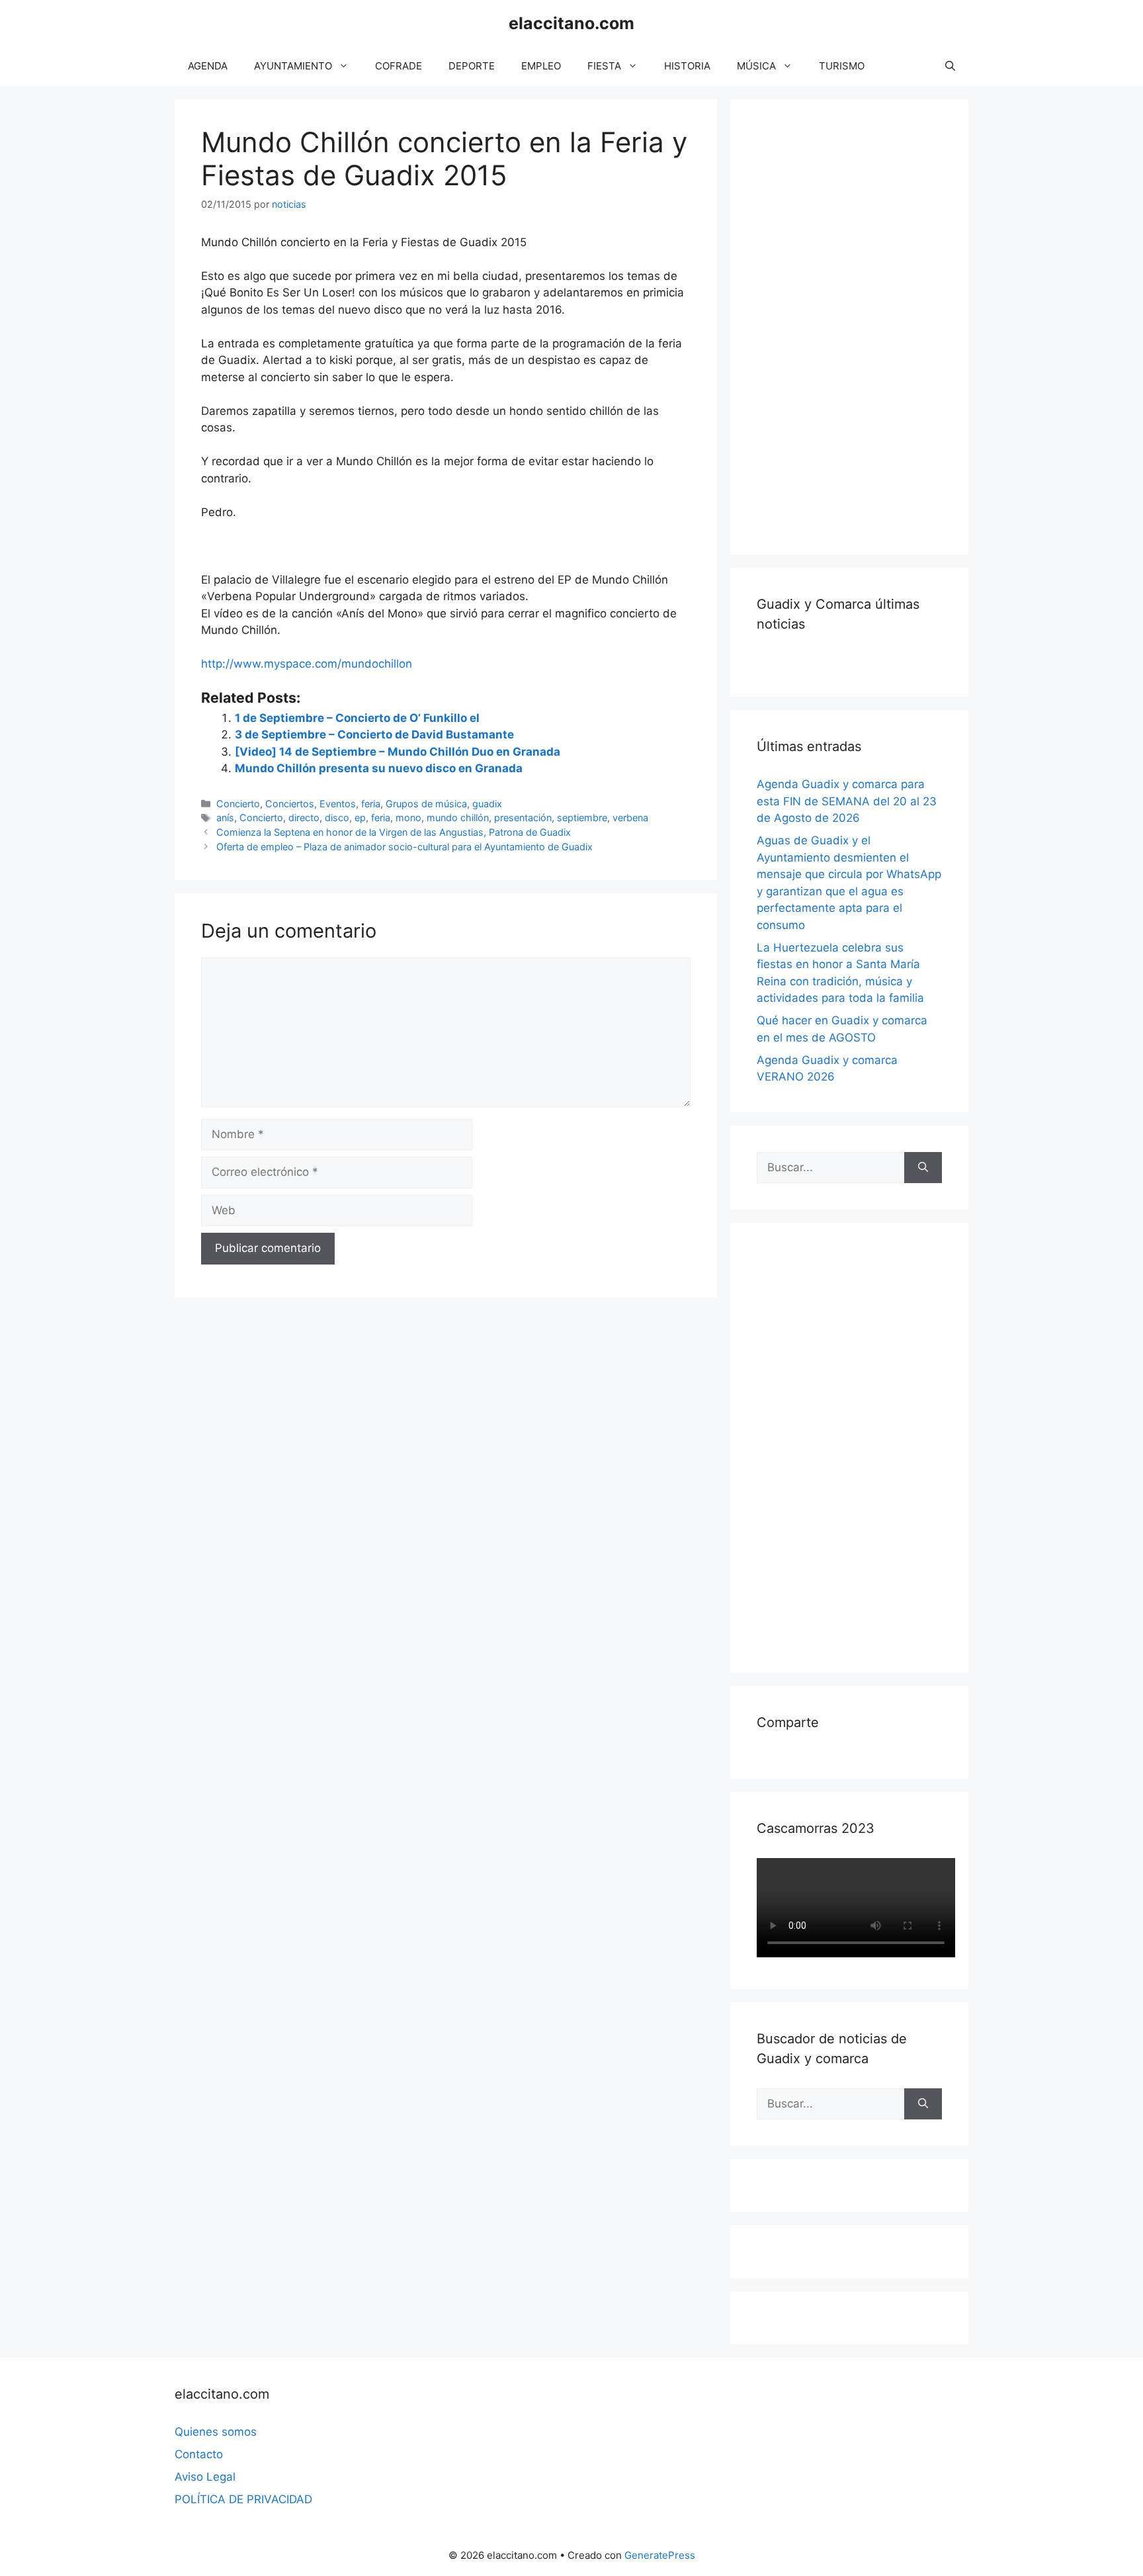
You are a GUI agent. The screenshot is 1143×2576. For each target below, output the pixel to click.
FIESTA (604, 66)
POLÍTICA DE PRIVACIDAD (243, 2499)
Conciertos (290, 804)
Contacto (199, 2454)
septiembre (582, 818)
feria (371, 804)
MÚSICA (756, 66)
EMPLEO (541, 66)
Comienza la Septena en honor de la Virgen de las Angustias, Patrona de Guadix (394, 832)
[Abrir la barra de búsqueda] (950, 66)
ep (360, 818)
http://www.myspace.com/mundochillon (307, 664)
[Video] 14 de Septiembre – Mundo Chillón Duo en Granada (398, 752)
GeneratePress (660, 2555)
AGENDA (208, 66)
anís (225, 818)
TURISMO (842, 66)
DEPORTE (472, 66)
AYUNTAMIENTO (293, 66)
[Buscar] (923, 1168)
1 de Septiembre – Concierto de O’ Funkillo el (357, 718)
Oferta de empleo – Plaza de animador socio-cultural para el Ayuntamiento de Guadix (404, 847)
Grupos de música (426, 804)
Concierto (238, 804)
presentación (523, 818)
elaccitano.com (571, 23)
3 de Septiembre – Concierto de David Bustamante (374, 734)
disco (337, 818)
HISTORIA (687, 66)
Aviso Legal (205, 2477)
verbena (630, 818)
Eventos (338, 804)
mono (408, 818)
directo (304, 818)
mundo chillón (458, 818)
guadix (487, 804)
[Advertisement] (856, 324)
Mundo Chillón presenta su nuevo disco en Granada (379, 768)
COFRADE (399, 66)
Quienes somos (216, 2432)
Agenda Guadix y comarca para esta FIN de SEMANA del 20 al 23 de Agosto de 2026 (847, 801)
